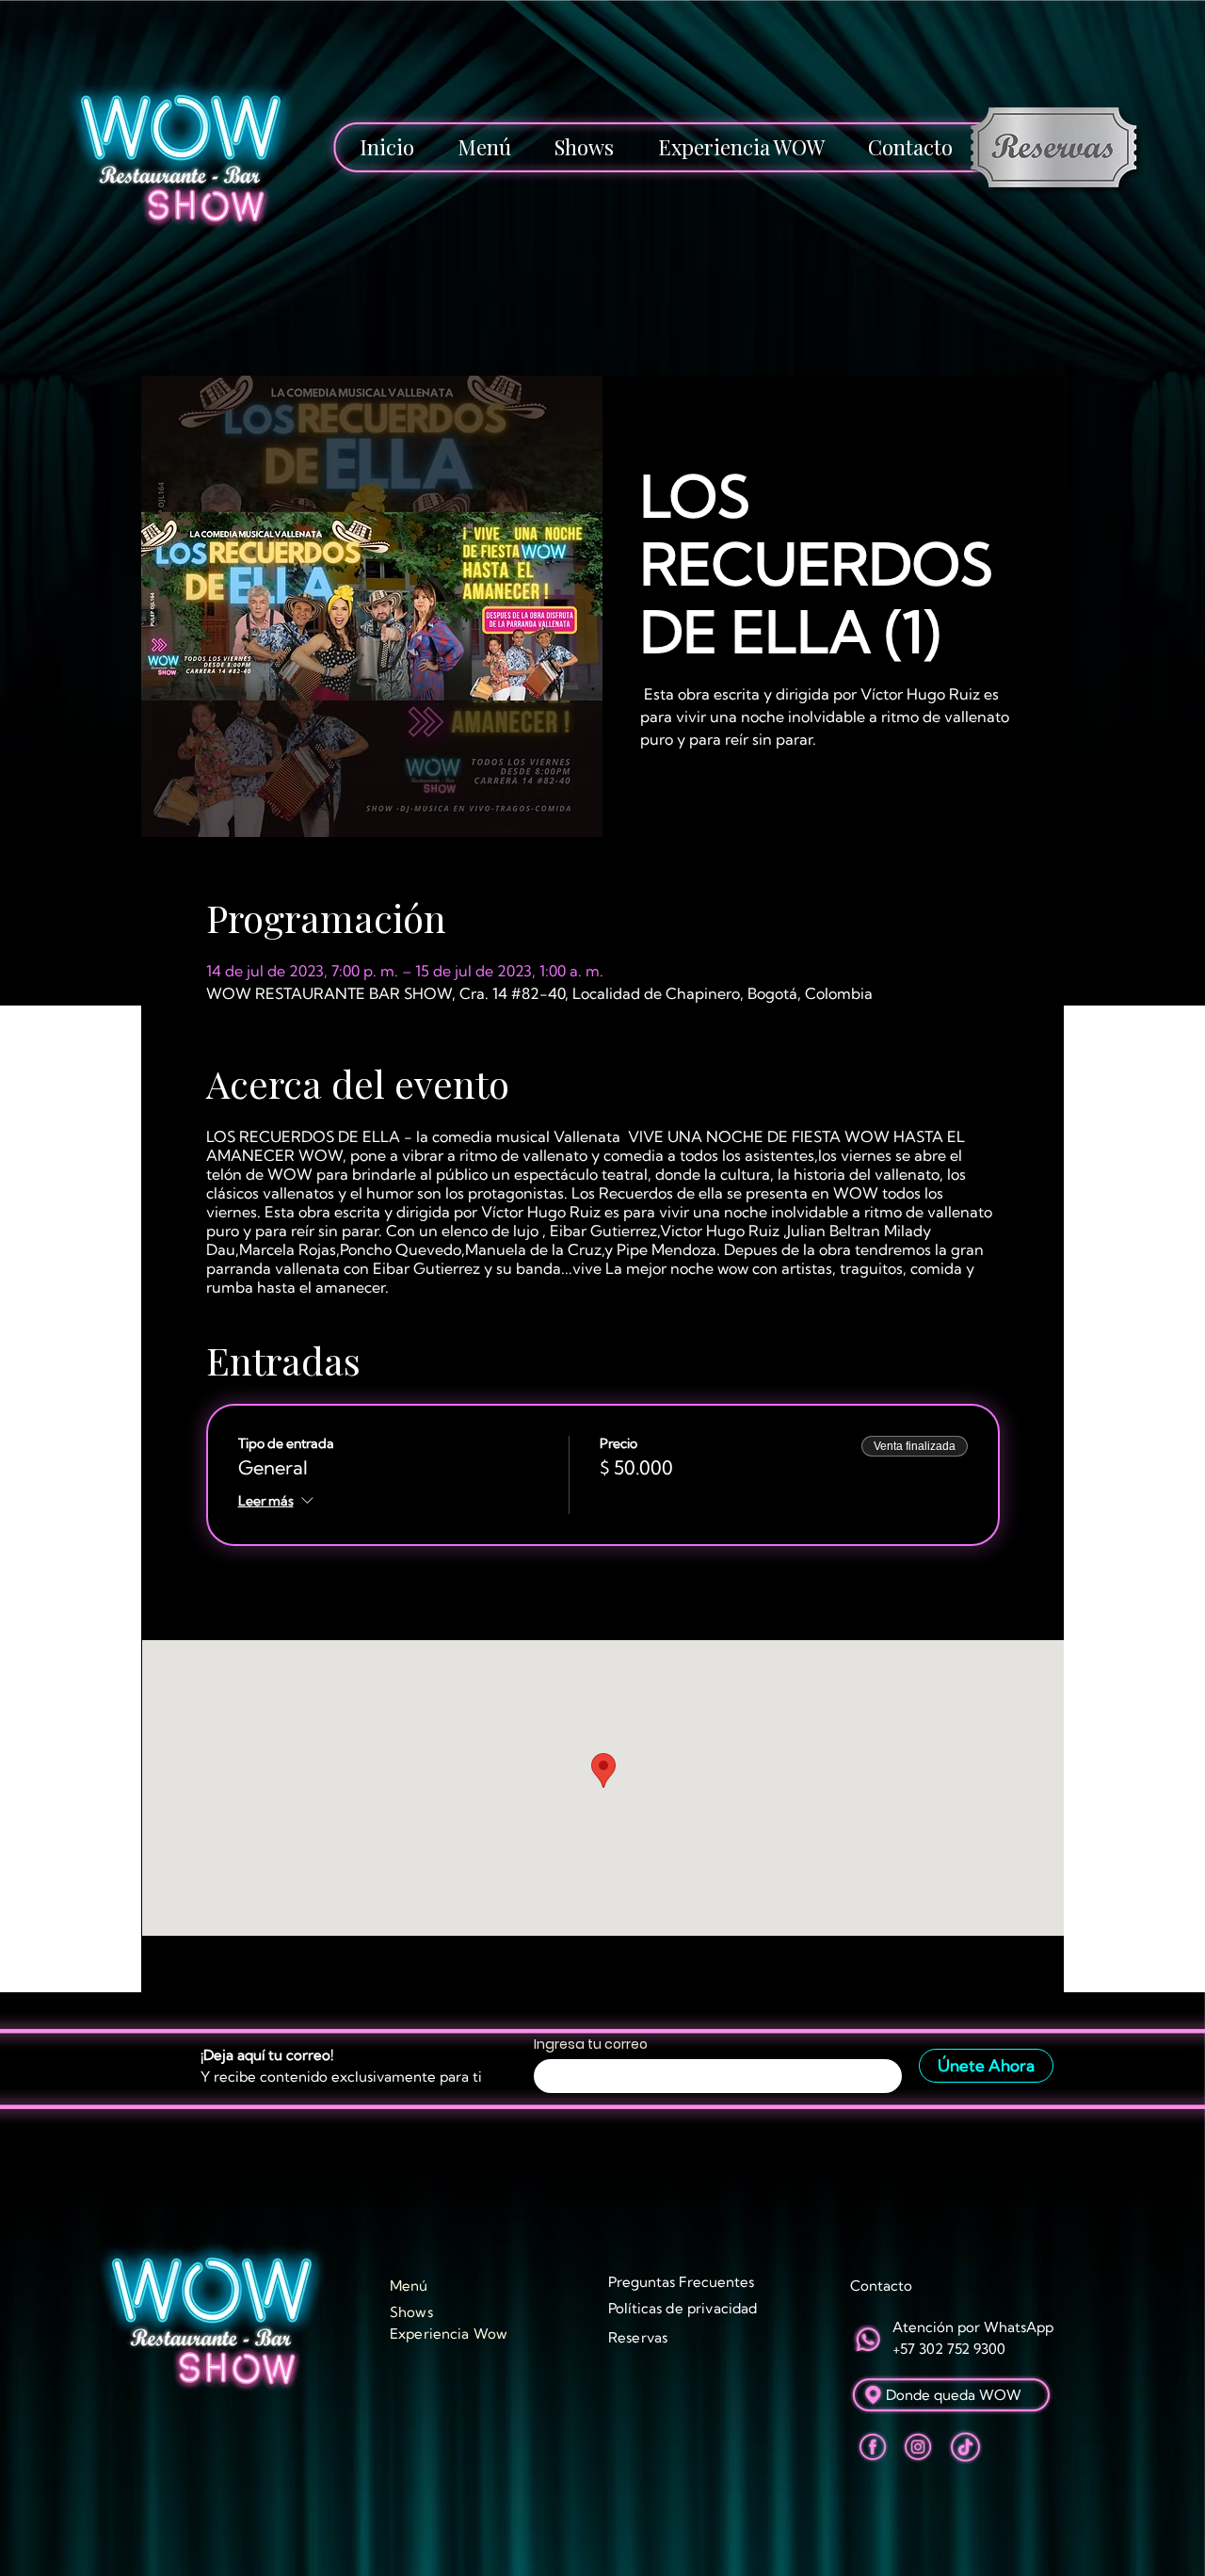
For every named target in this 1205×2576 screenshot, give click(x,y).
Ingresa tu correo (591, 2044)
